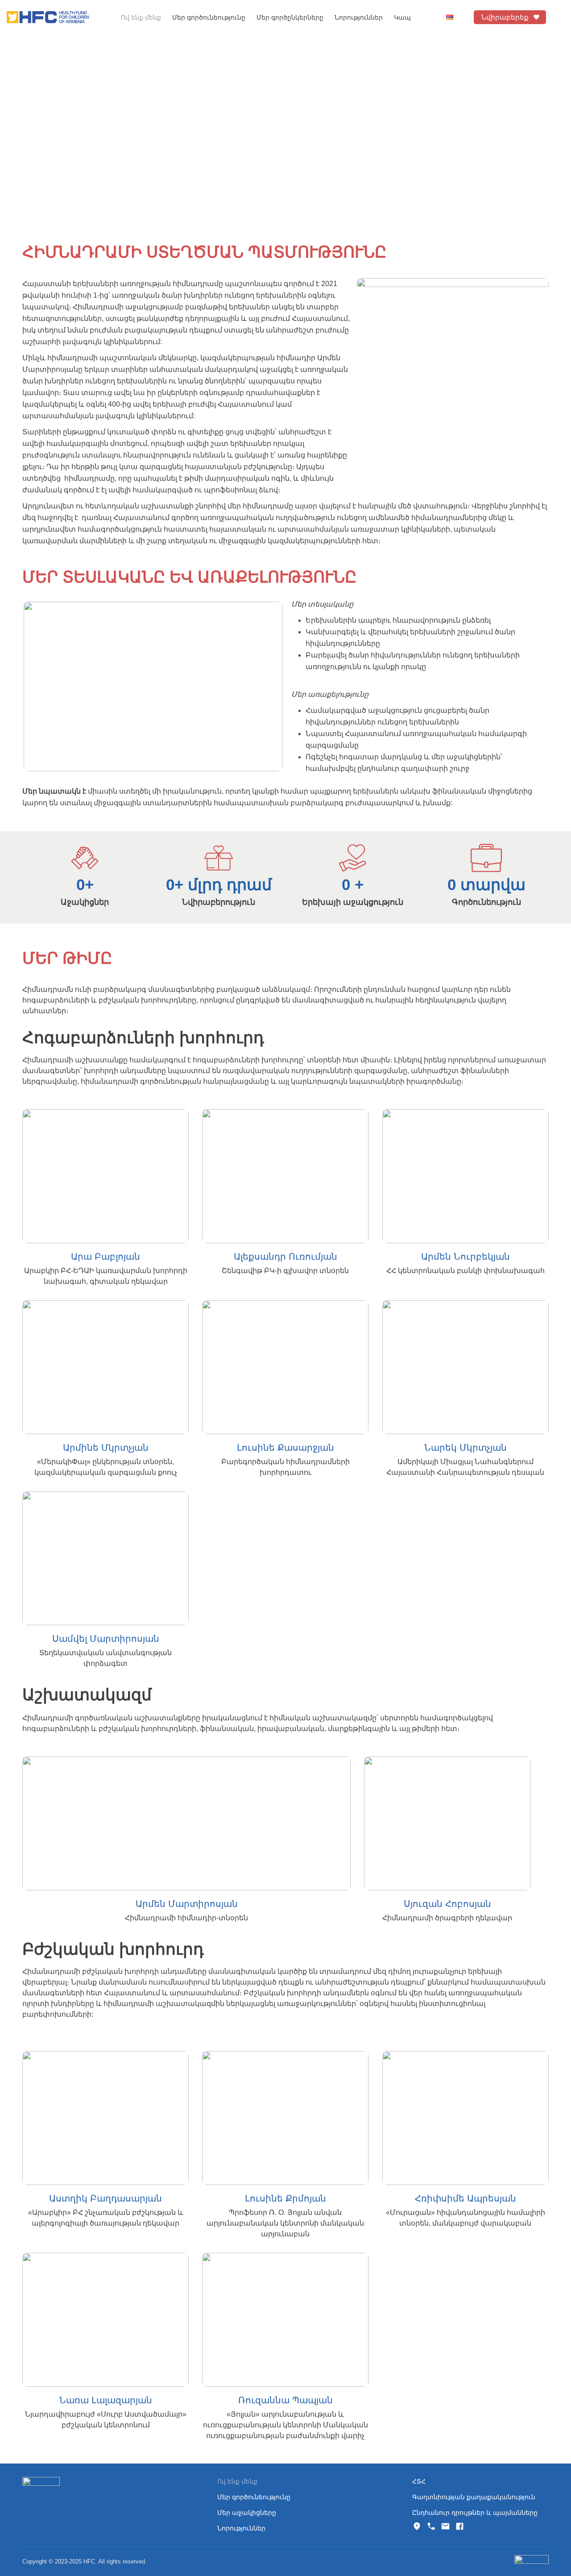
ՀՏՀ (419, 2481)
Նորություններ (359, 17)
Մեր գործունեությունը (254, 2497)
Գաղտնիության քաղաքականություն (474, 2497)
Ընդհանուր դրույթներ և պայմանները (475, 2513)
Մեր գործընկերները (290, 17)
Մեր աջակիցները (247, 2513)
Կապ (402, 17)
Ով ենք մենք (141, 17)
